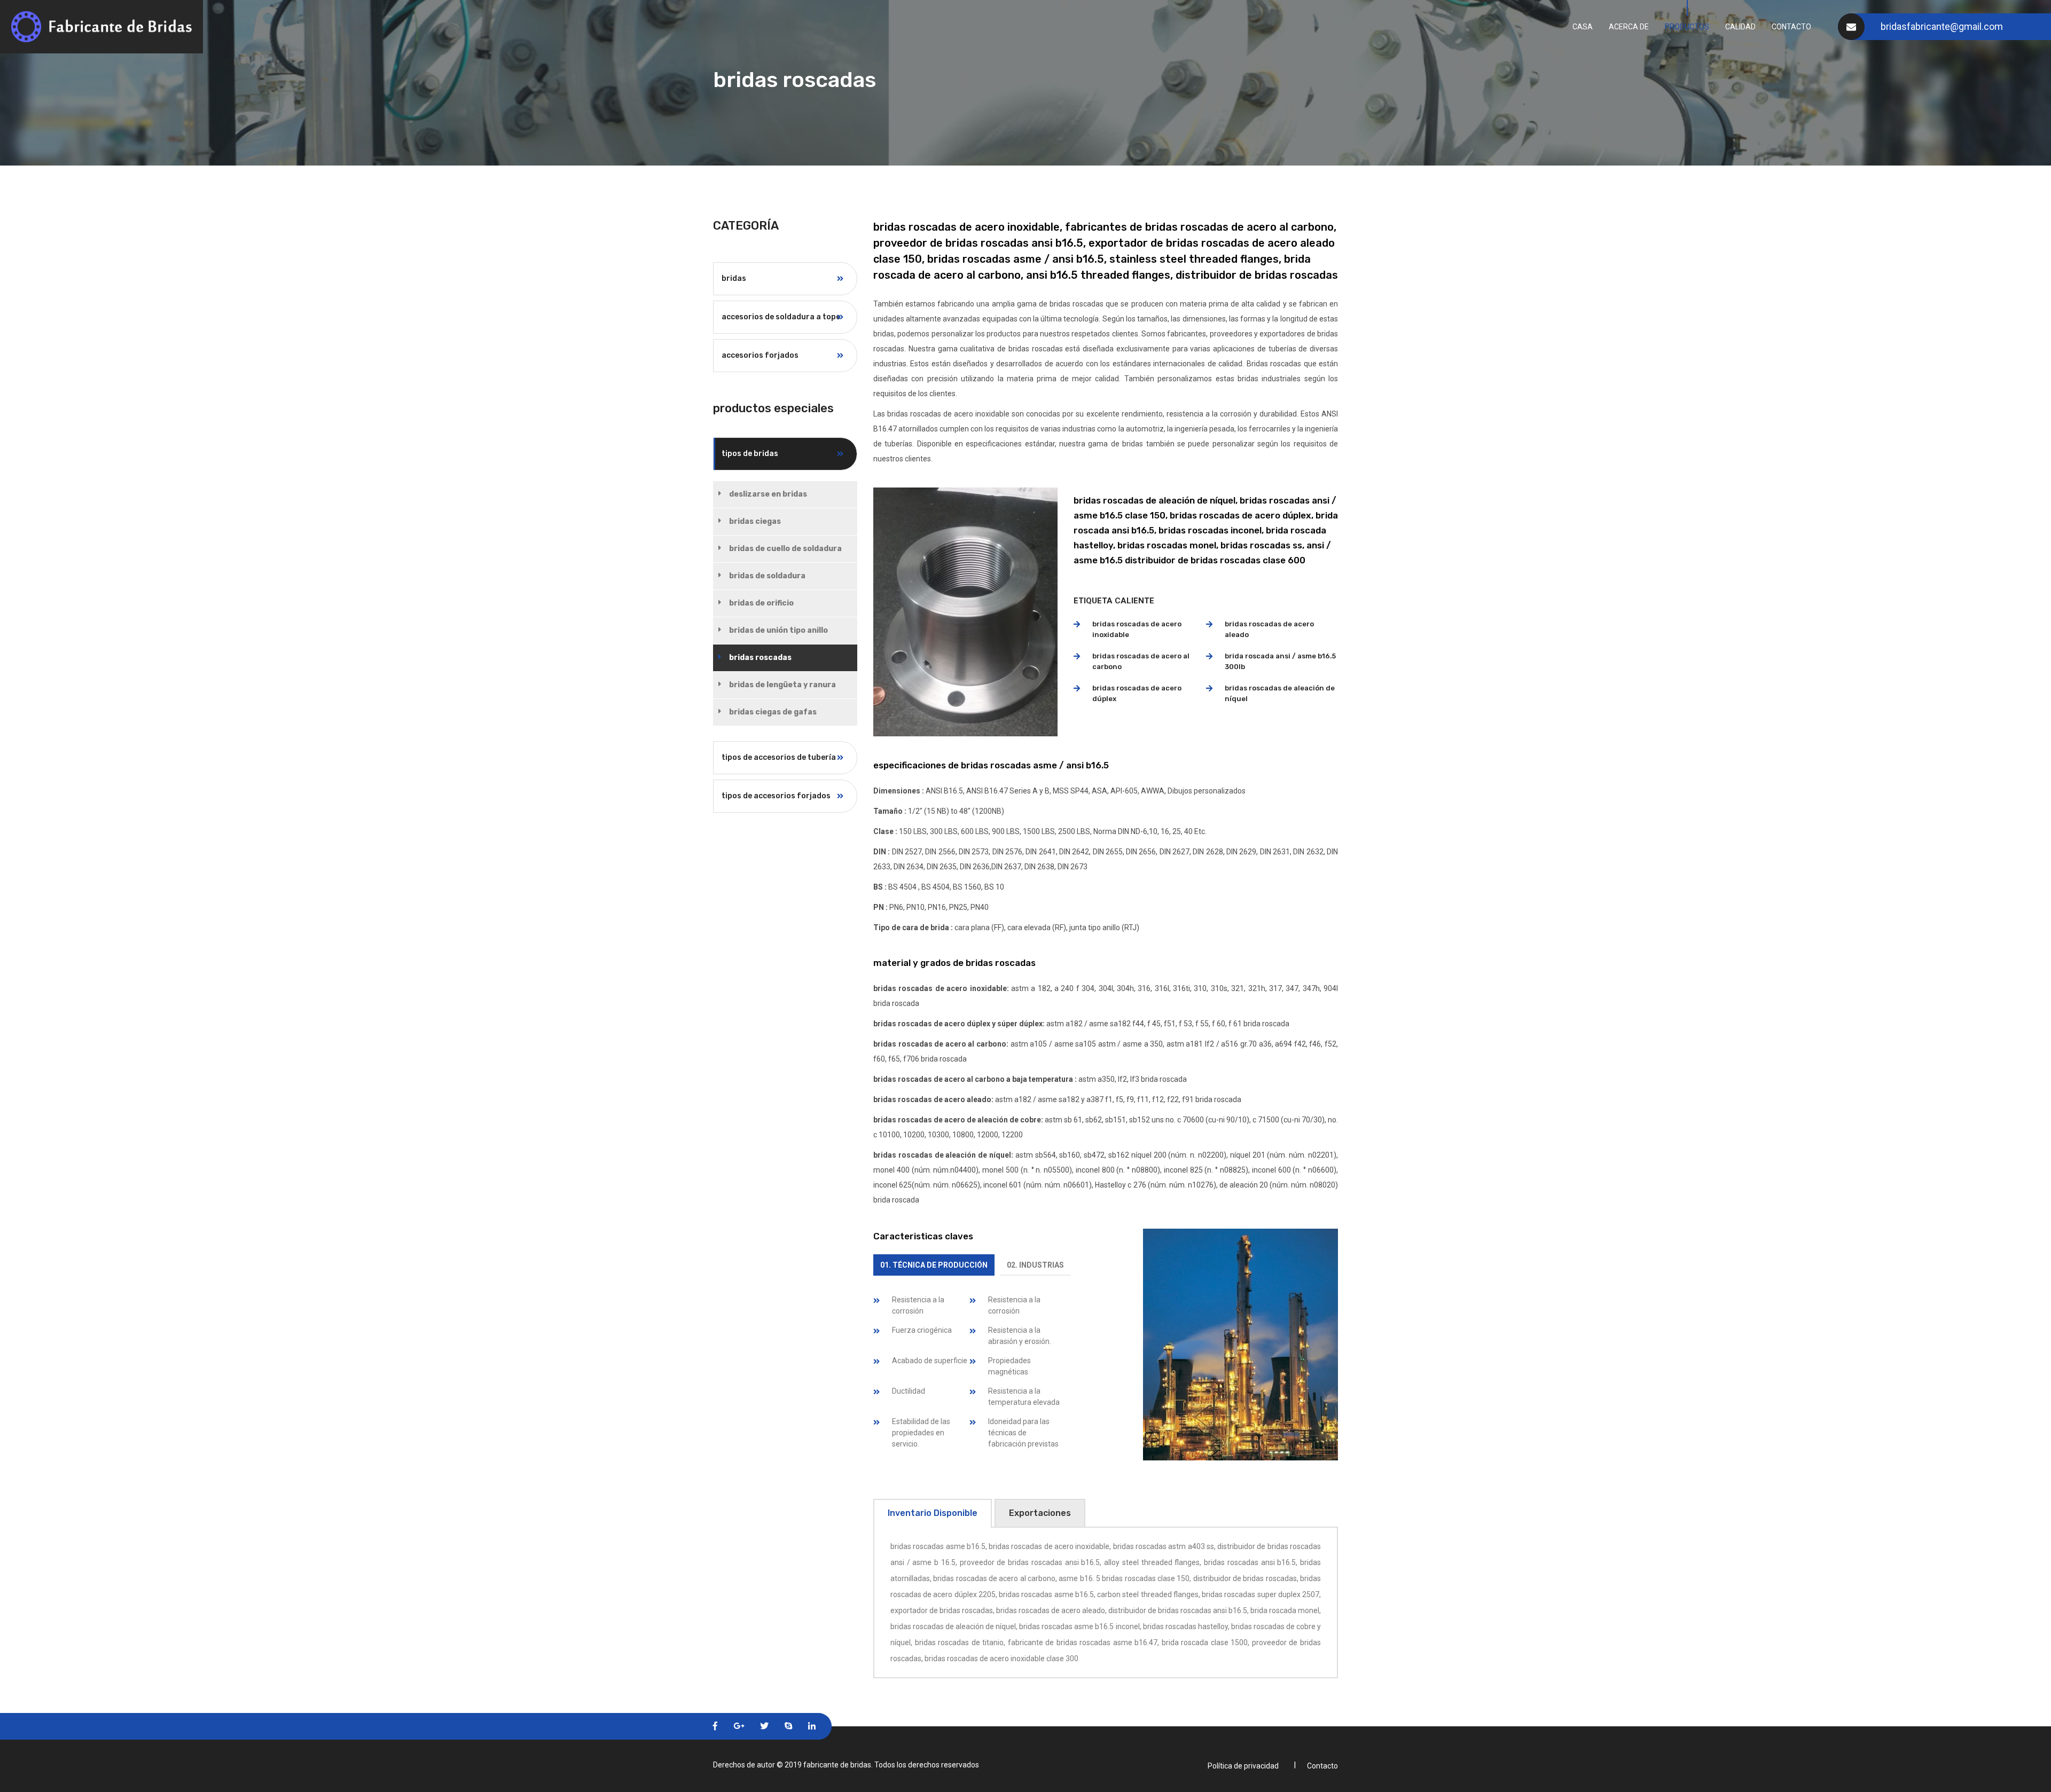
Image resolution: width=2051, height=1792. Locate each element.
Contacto (1791, 27)
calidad (1740, 27)
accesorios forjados (760, 355)
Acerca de (1629, 27)
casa (1583, 27)
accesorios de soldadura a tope (781, 317)
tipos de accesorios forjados (776, 796)
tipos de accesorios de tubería (779, 757)
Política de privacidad (1243, 1766)
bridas (734, 278)
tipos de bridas (750, 454)
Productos (1687, 27)
